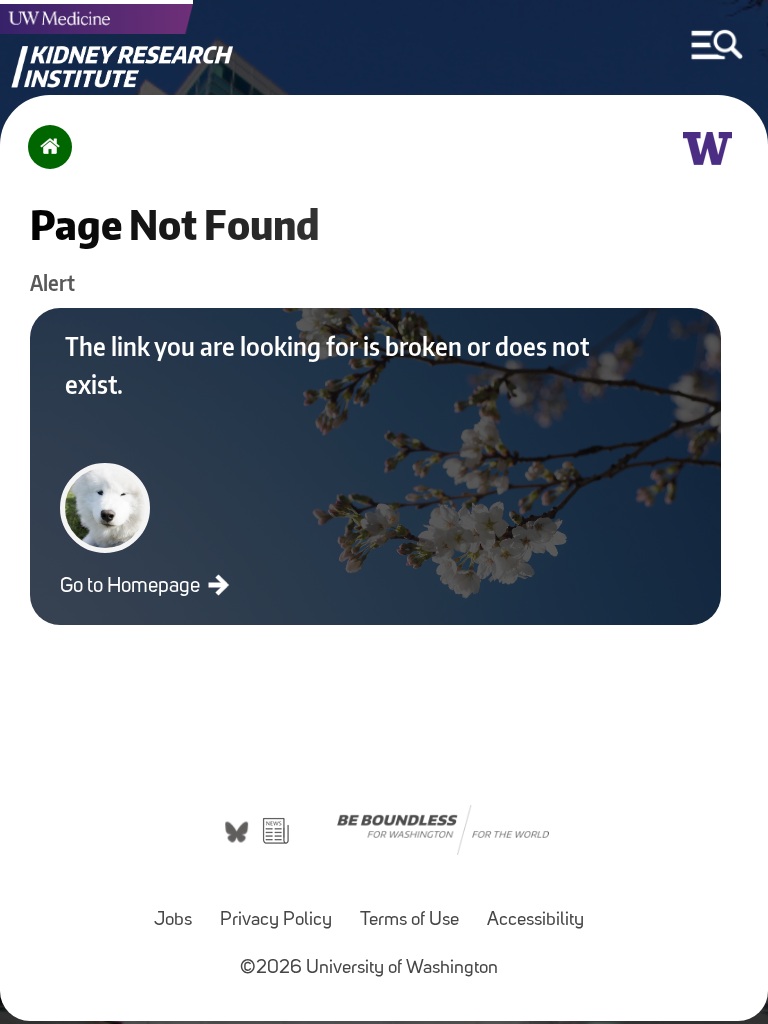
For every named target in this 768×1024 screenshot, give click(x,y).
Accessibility (535, 920)
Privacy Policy (276, 920)
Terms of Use (409, 920)
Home (45, 160)
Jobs (173, 920)
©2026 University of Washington (369, 968)
